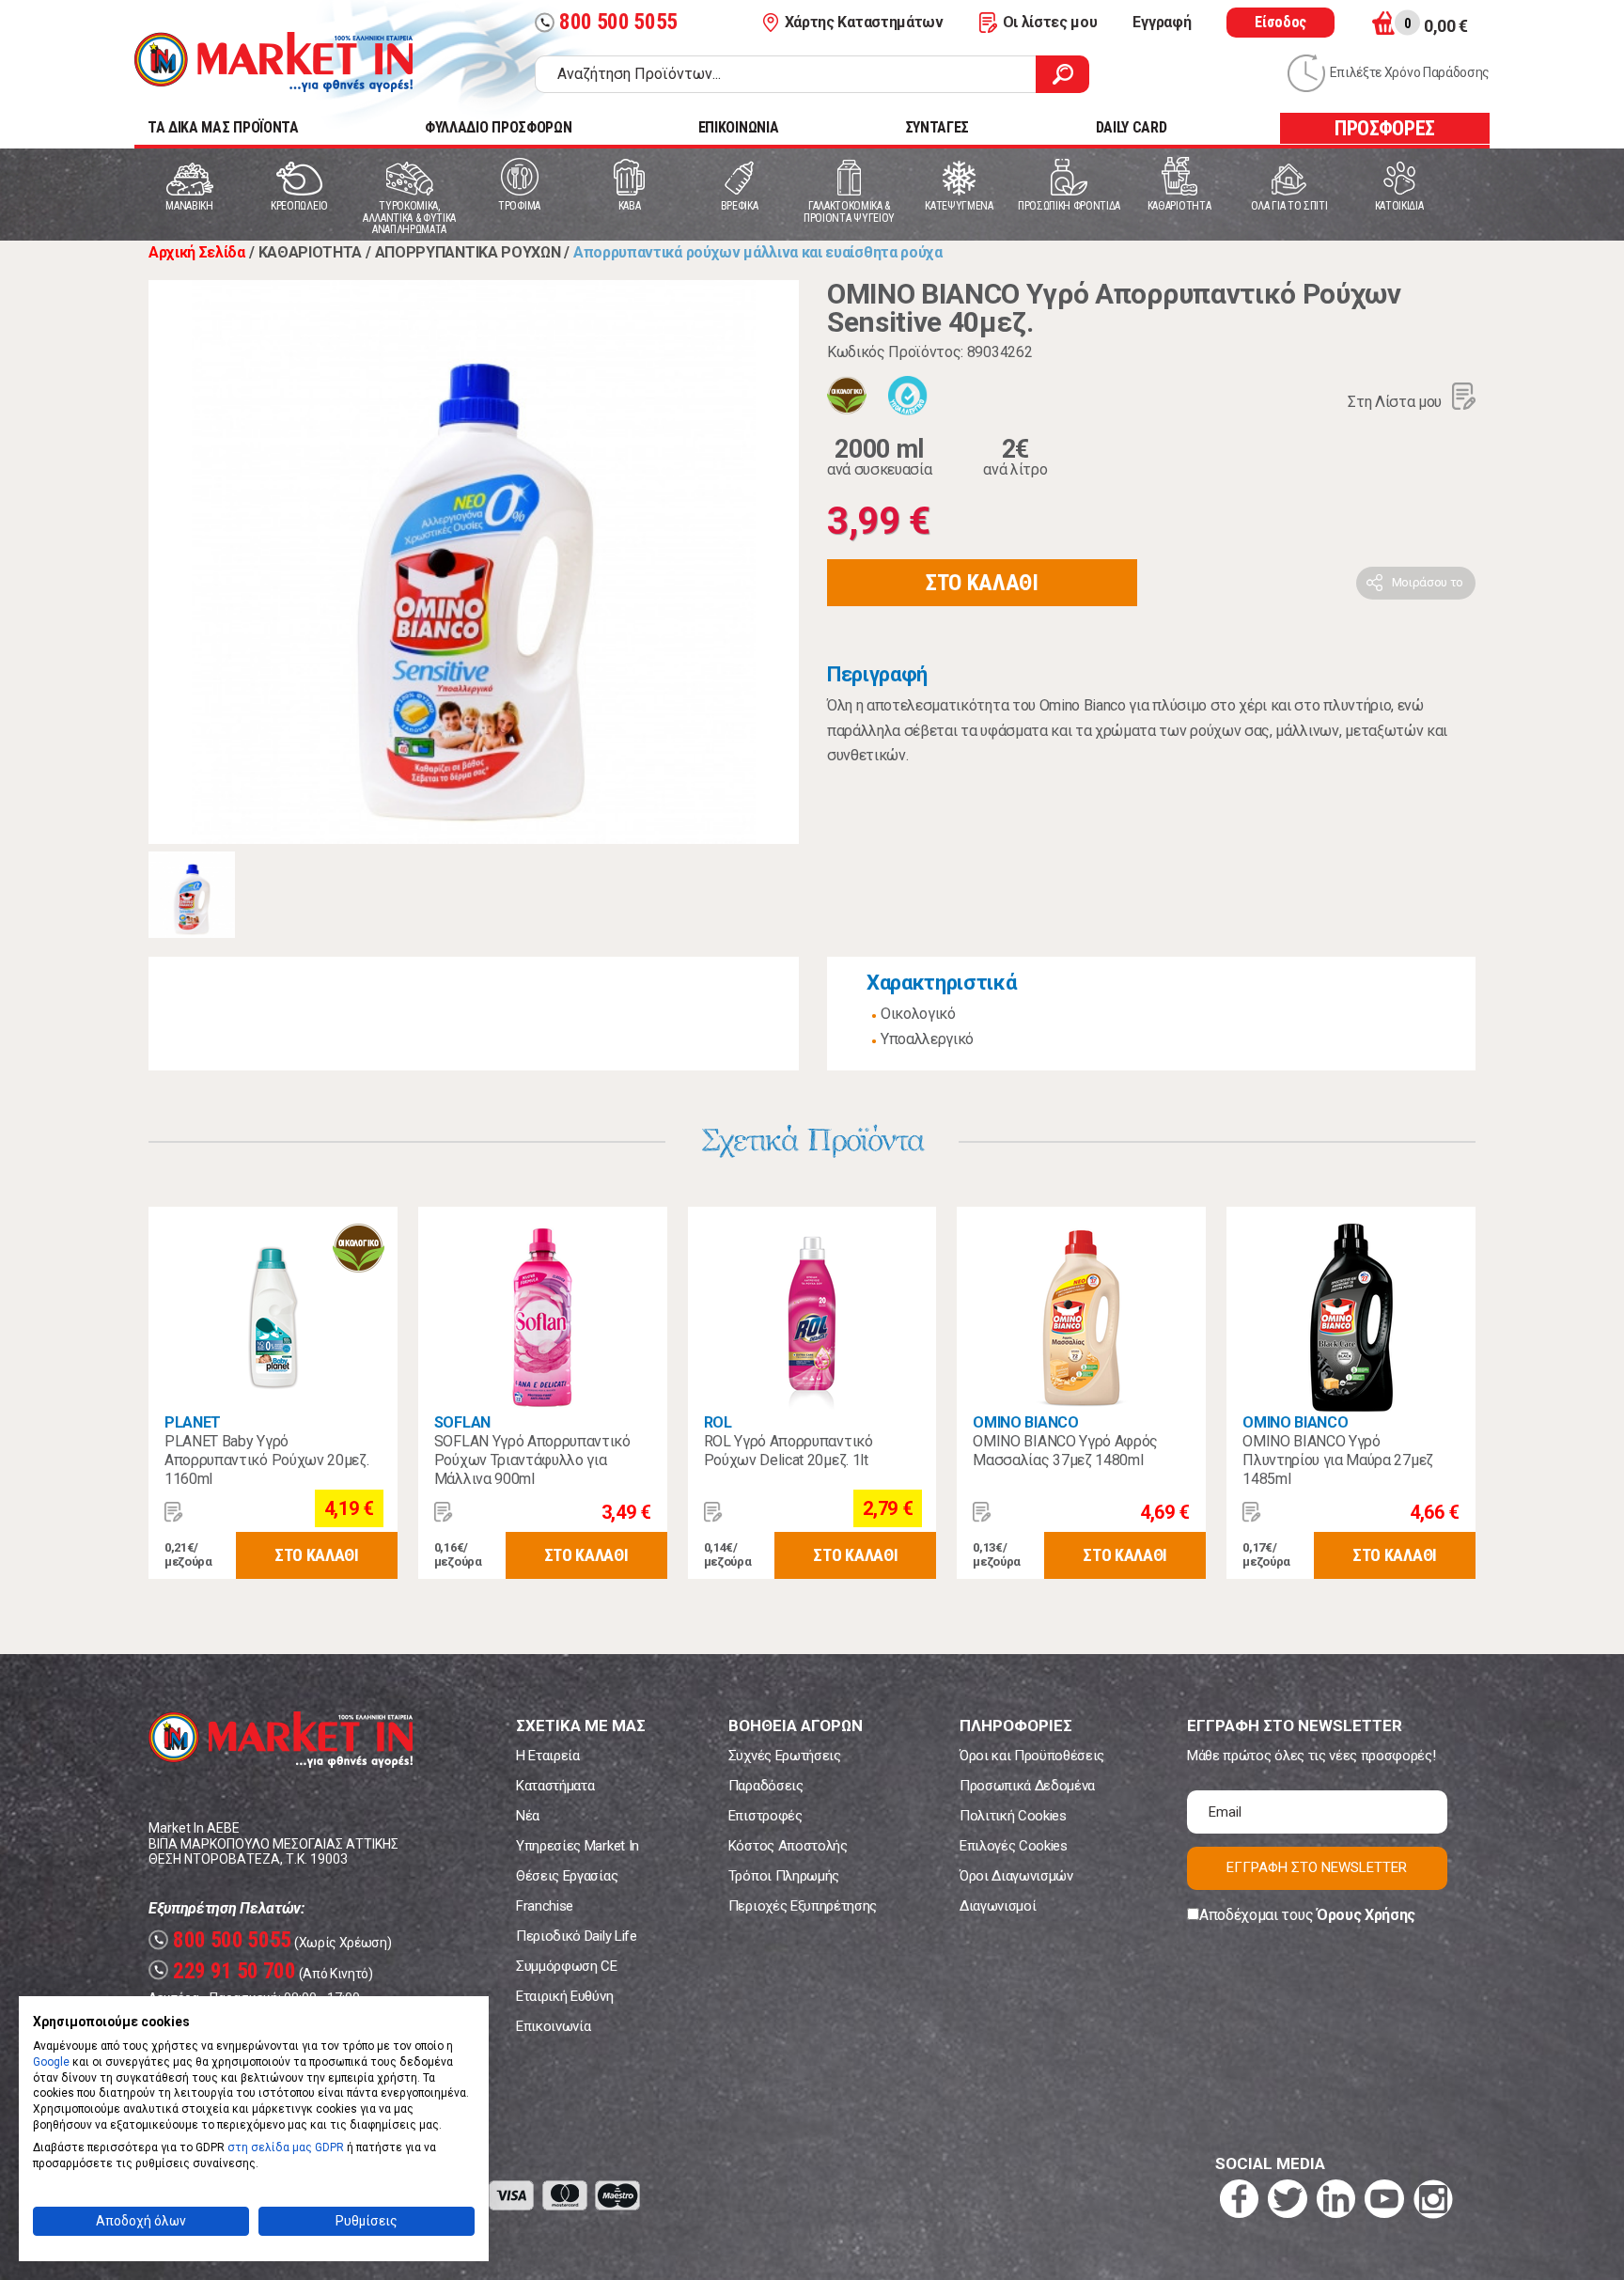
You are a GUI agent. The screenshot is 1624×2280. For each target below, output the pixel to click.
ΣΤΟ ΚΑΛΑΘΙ (982, 583)
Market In (273, 62)
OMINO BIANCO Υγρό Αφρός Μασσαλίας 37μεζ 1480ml (1065, 1451)
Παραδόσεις (766, 1786)
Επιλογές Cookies (1014, 1846)
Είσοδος (1280, 22)
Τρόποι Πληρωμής (784, 1876)
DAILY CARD (1132, 127)
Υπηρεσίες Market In (578, 1846)
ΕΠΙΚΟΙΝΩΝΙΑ (738, 127)
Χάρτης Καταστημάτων (864, 22)
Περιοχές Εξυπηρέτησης (803, 1906)
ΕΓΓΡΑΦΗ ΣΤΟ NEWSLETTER (1317, 1867)
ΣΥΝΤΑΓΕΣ (937, 127)
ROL (718, 1422)
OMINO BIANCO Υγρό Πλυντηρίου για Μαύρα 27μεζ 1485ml (1338, 1460)
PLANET (193, 1422)
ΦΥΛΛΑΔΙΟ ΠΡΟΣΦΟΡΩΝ (498, 127)
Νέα (528, 1816)
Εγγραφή (1162, 22)
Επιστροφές (765, 1816)
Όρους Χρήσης (1366, 1915)
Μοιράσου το (1428, 582)
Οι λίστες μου (1050, 22)
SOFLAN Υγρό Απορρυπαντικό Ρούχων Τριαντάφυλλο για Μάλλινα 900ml (532, 1460)
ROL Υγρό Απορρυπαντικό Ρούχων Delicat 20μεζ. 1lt (789, 1451)
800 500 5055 (609, 22)
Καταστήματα (555, 1786)
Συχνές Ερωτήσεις (785, 1756)
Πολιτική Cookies (1013, 1816)
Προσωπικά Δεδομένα (1027, 1786)
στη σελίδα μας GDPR (286, 2147)
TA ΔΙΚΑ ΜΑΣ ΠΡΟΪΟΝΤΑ (223, 127)
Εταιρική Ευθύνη (564, 1996)
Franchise (545, 1906)
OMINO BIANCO (1025, 1422)
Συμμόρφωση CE (567, 1966)
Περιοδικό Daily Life (577, 1936)
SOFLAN (462, 1422)
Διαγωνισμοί (998, 1906)
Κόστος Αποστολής (788, 1846)
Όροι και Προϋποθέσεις (1032, 1756)
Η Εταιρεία (548, 1756)
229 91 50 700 (225, 1971)
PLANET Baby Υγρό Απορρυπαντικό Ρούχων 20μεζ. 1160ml (266, 1460)
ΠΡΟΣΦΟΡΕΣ (1385, 128)
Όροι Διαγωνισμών (1016, 1876)
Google (51, 2062)
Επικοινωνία (553, 2026)
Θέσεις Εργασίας (567, 1876)
